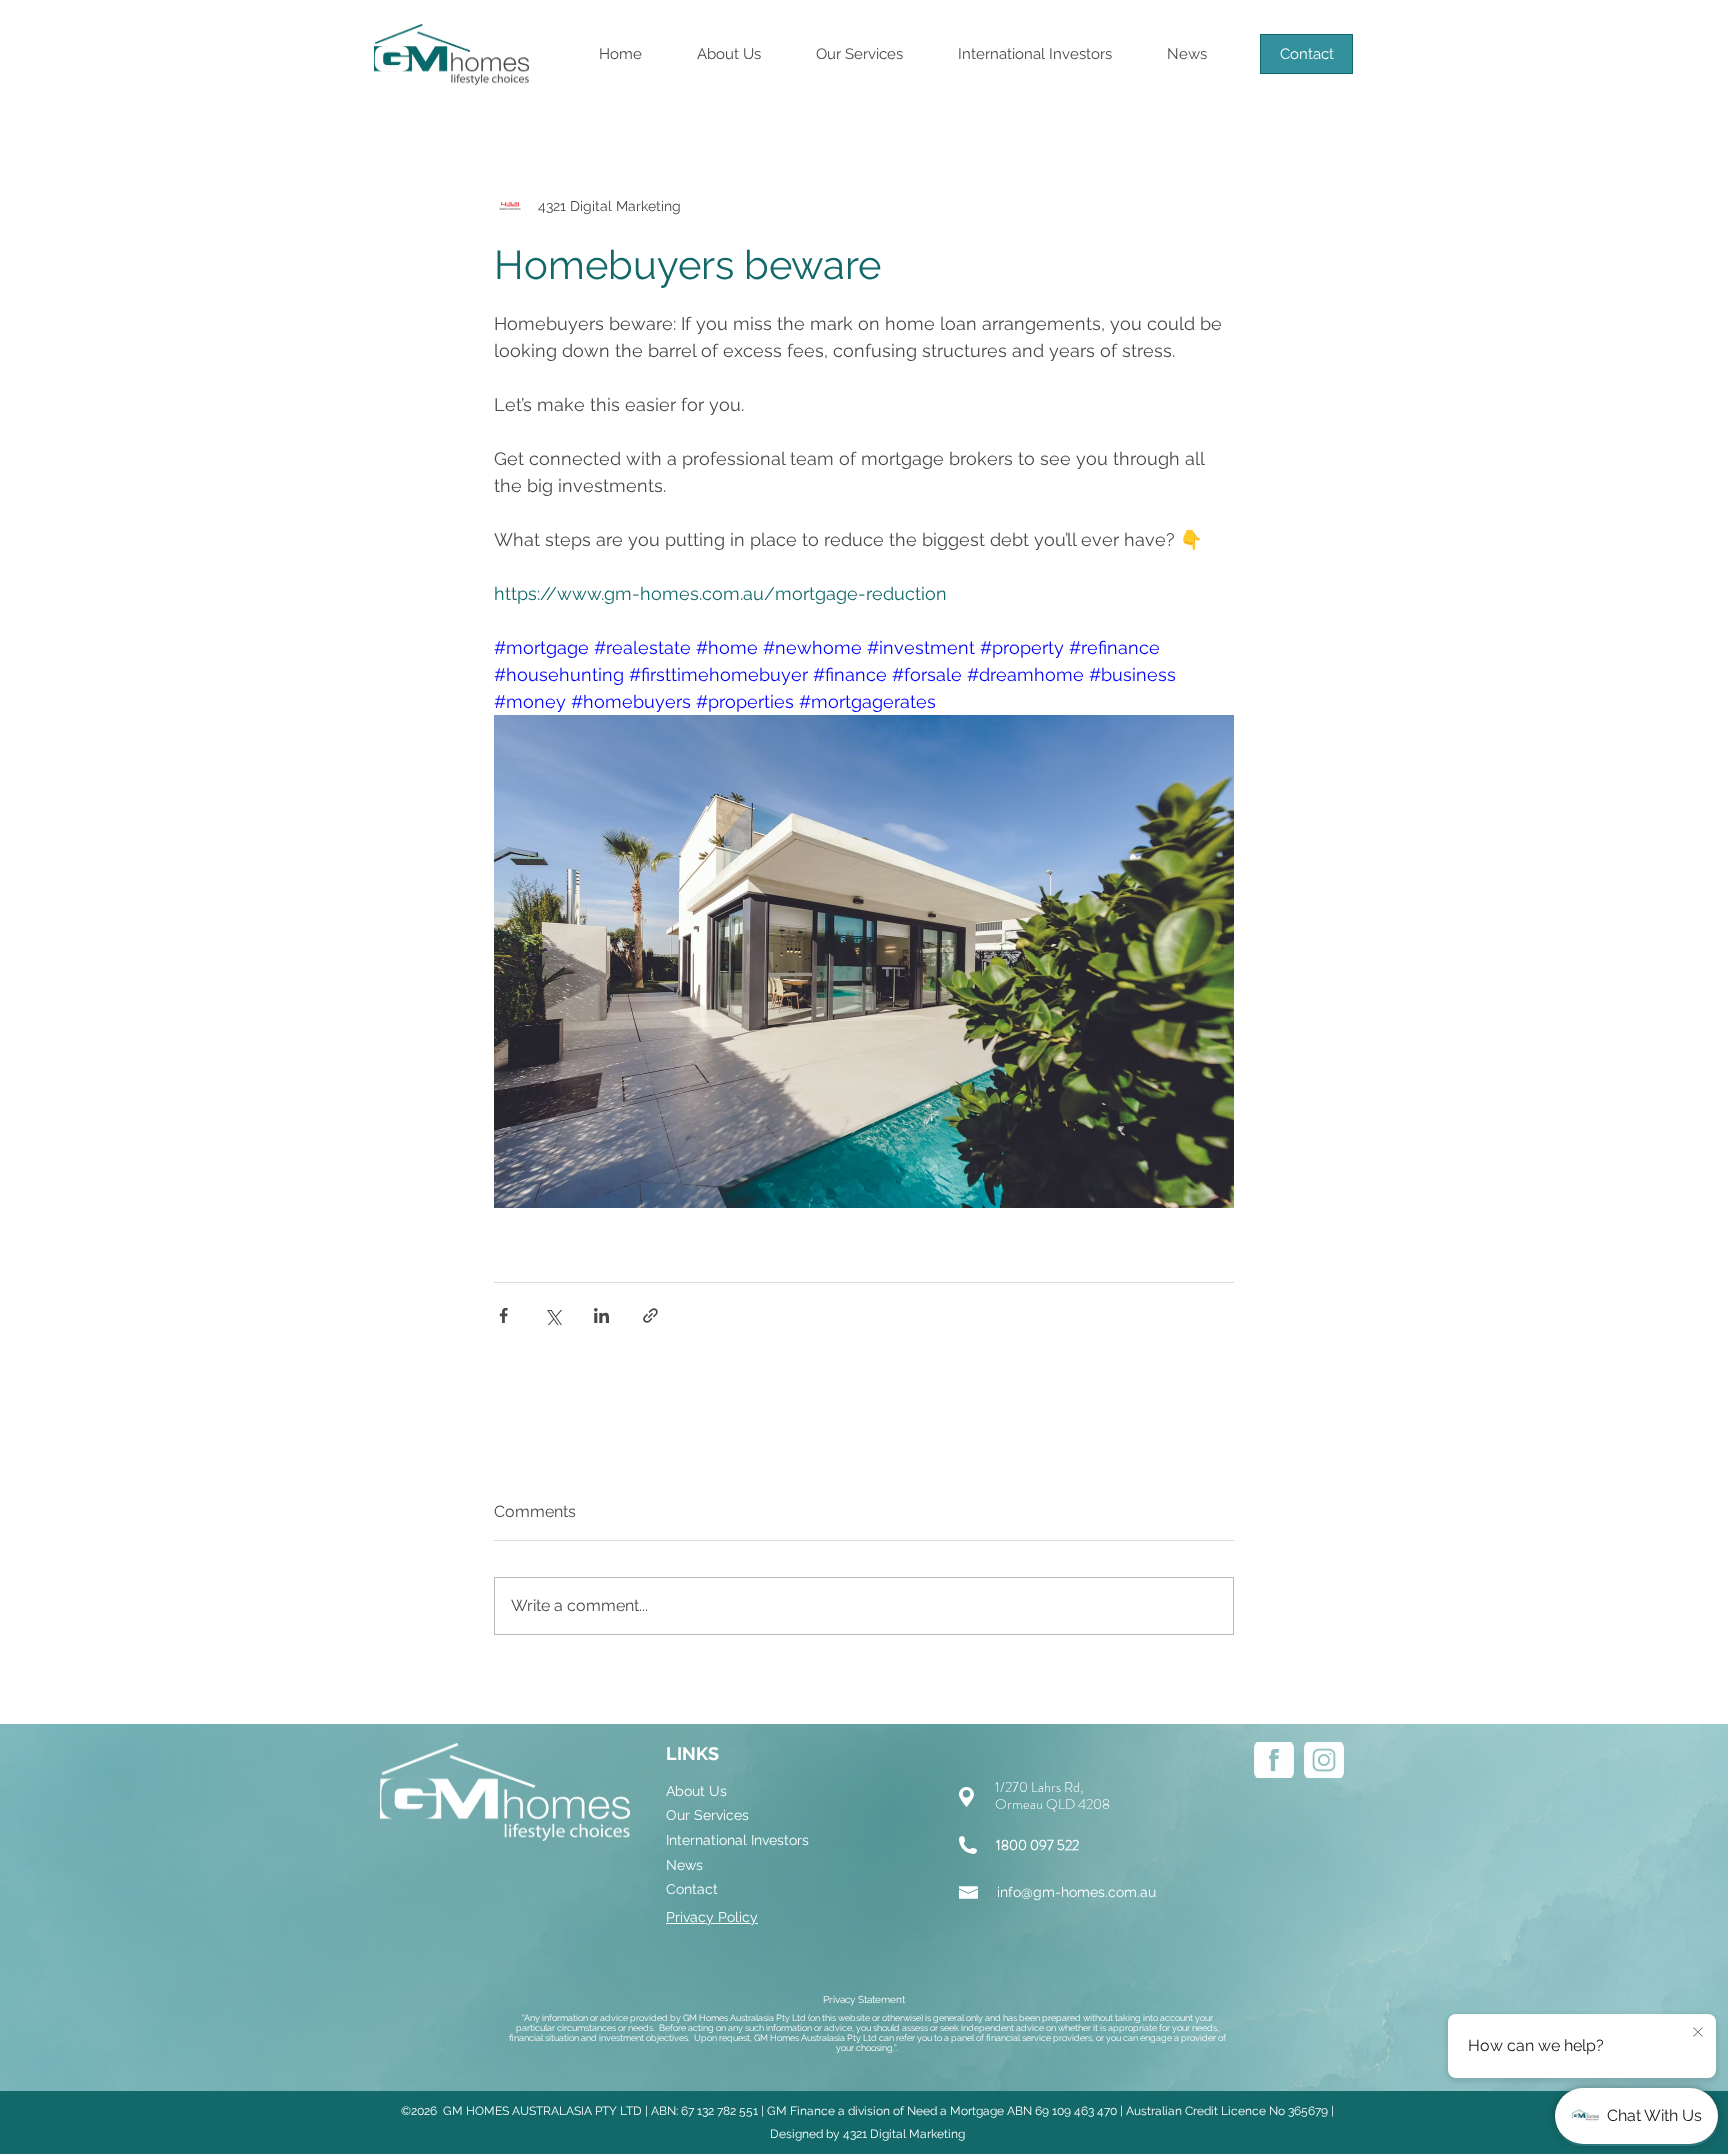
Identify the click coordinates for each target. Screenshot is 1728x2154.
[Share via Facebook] (503, 1315)
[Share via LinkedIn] (601, 1315)
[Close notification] (1698, 2033)
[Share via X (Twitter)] (552, 1315)
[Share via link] (650, 1315)
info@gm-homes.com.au (1076, 1892)
